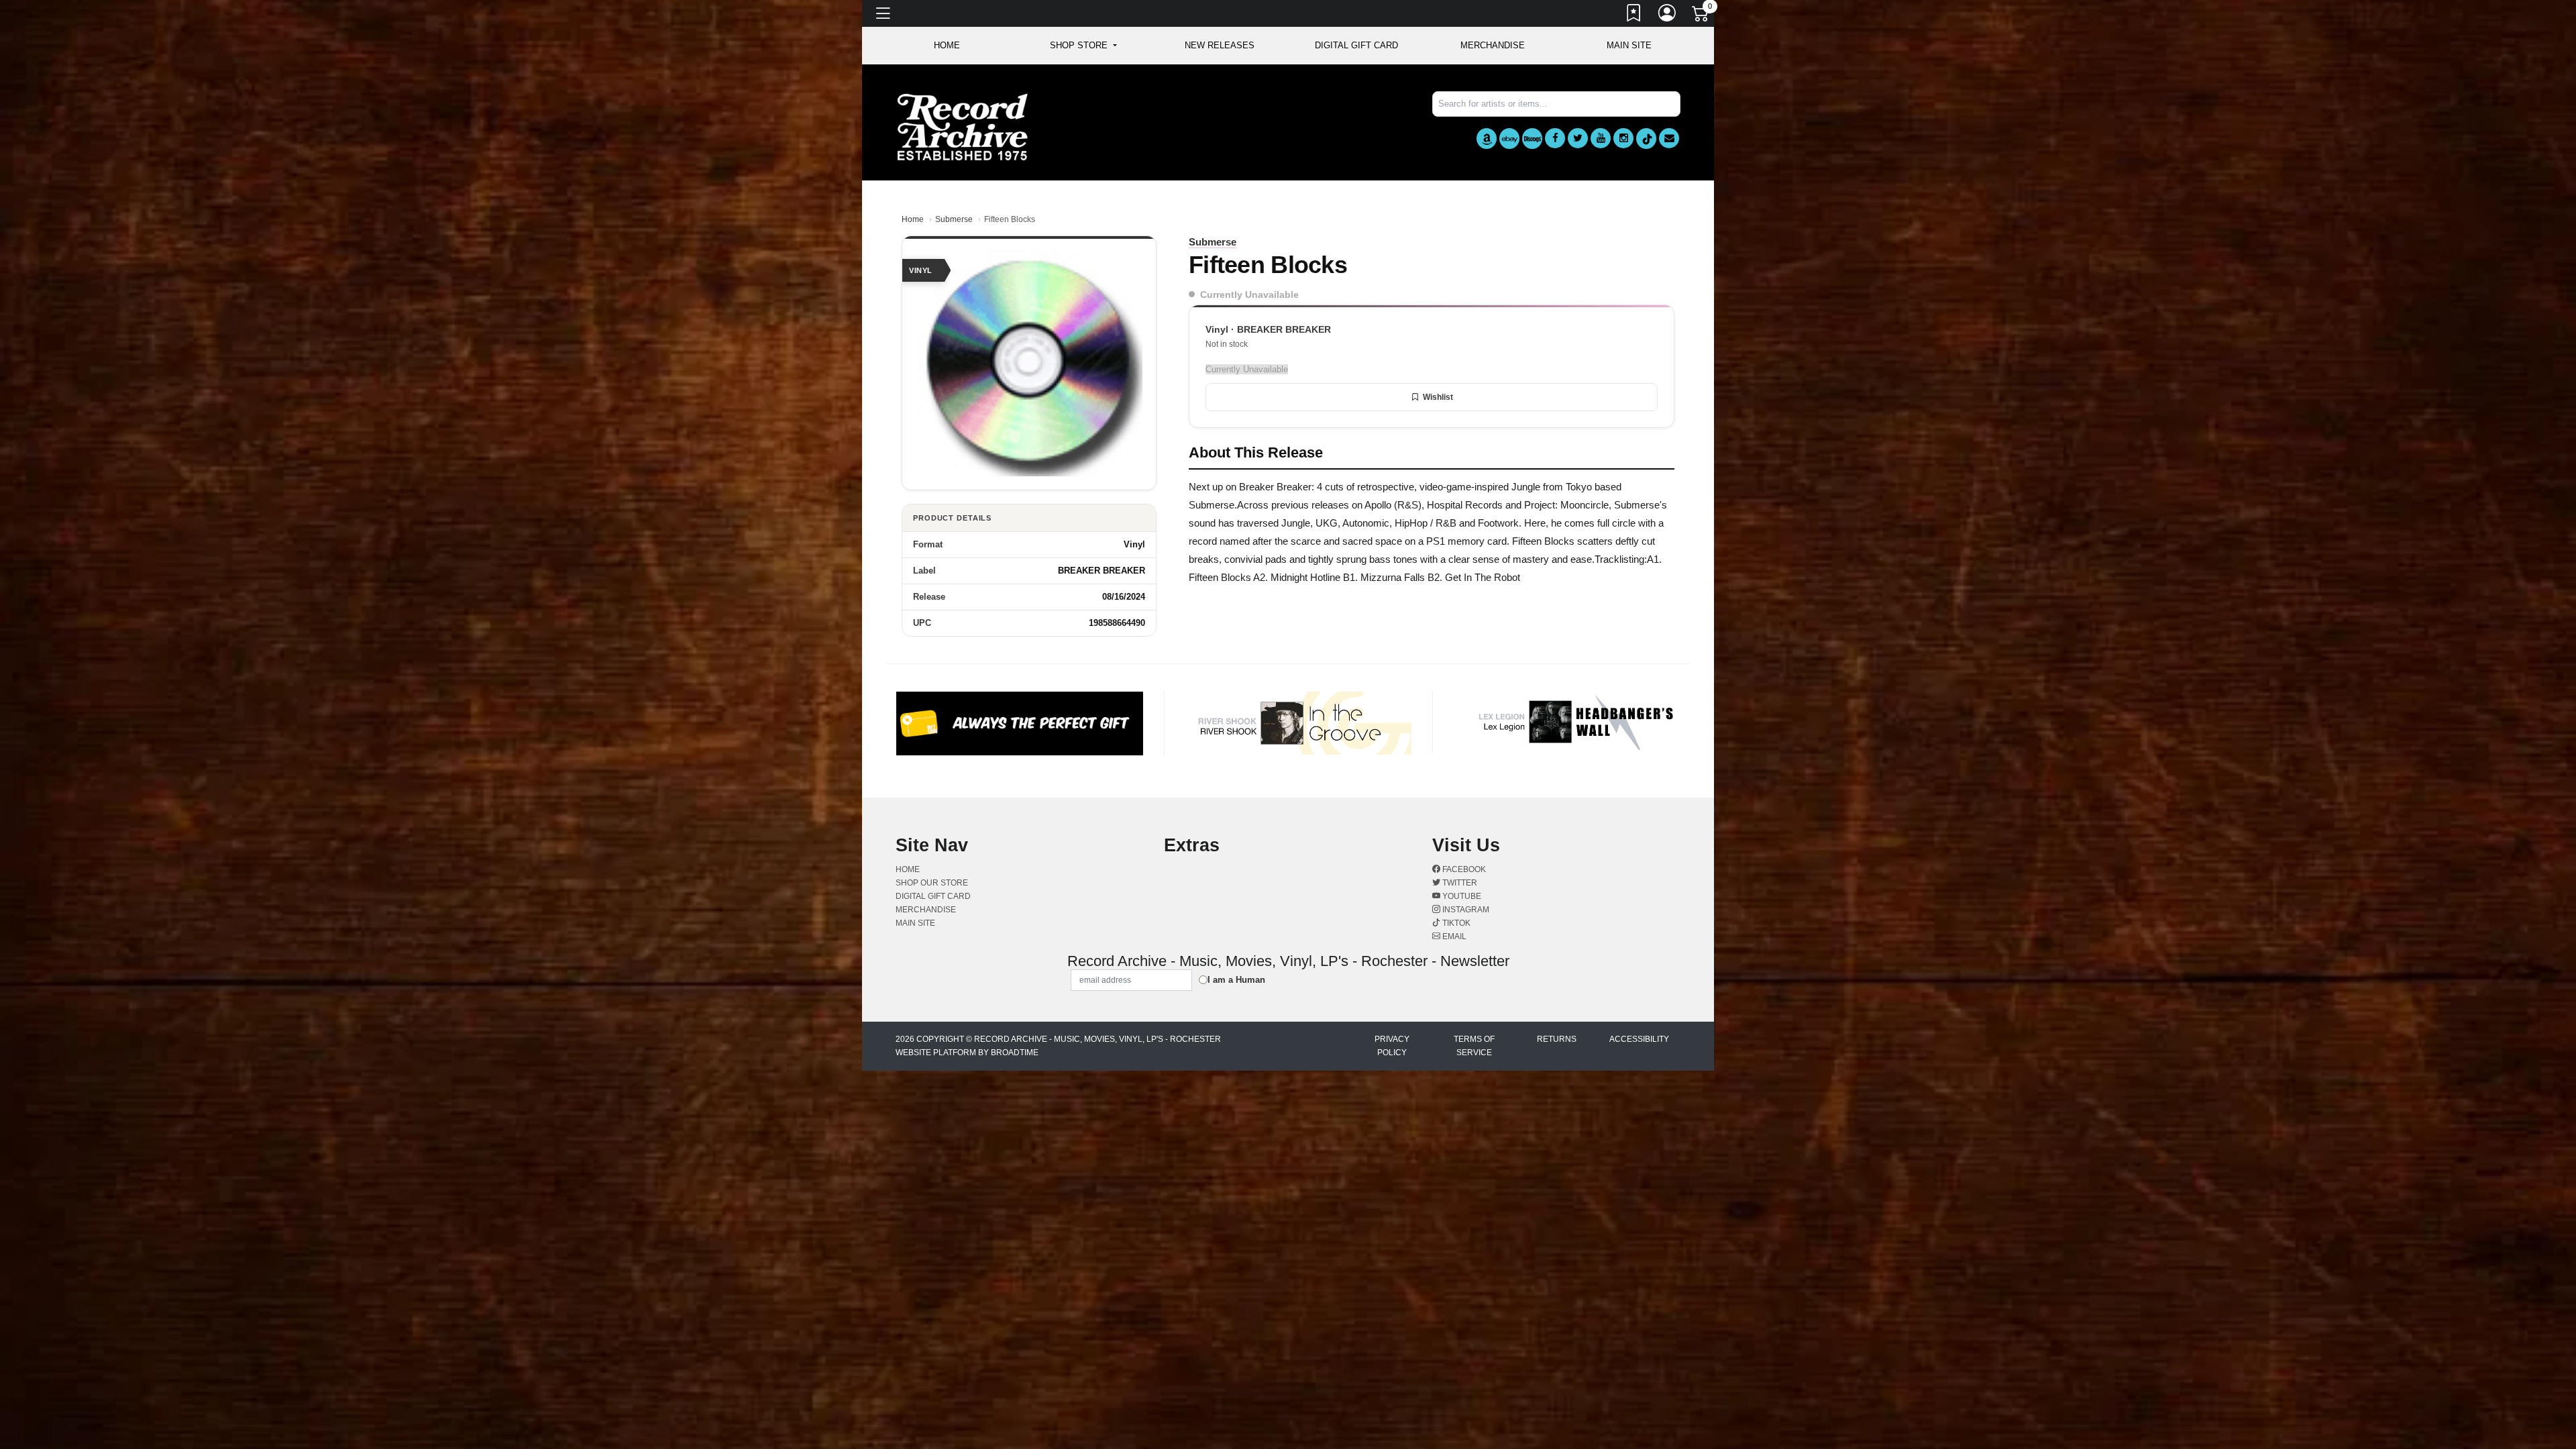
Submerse (954, 219)
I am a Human (1236, 980)
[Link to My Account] (1668, 15)
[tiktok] (1646, 139)
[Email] (1669, 138)
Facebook (1463, 869)
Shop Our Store (932, 883)
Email (1453, 936)
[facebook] (1555, 138)
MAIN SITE (1629, 45)
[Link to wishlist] (1634, 15)
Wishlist (1438, 397)
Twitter (1459, 883)
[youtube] (1601, 138)
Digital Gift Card (1356, 45)
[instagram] (1623, 138)
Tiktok (1455, 923)
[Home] (963, 126)
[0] (1701, 16)
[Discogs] (1532, 139)
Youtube (1461, 896)
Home (913, 219)
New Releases (1220, 45)
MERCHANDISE (1493, 45)
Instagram (1465, 910)
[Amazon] (1487, 139)
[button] (1083, 46)
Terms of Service (1474, 1046)
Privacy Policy (1392, 1046)
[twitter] (1578, 138)
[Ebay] (1509, 139)
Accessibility (1639, 1039)
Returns (1557, 1039)
